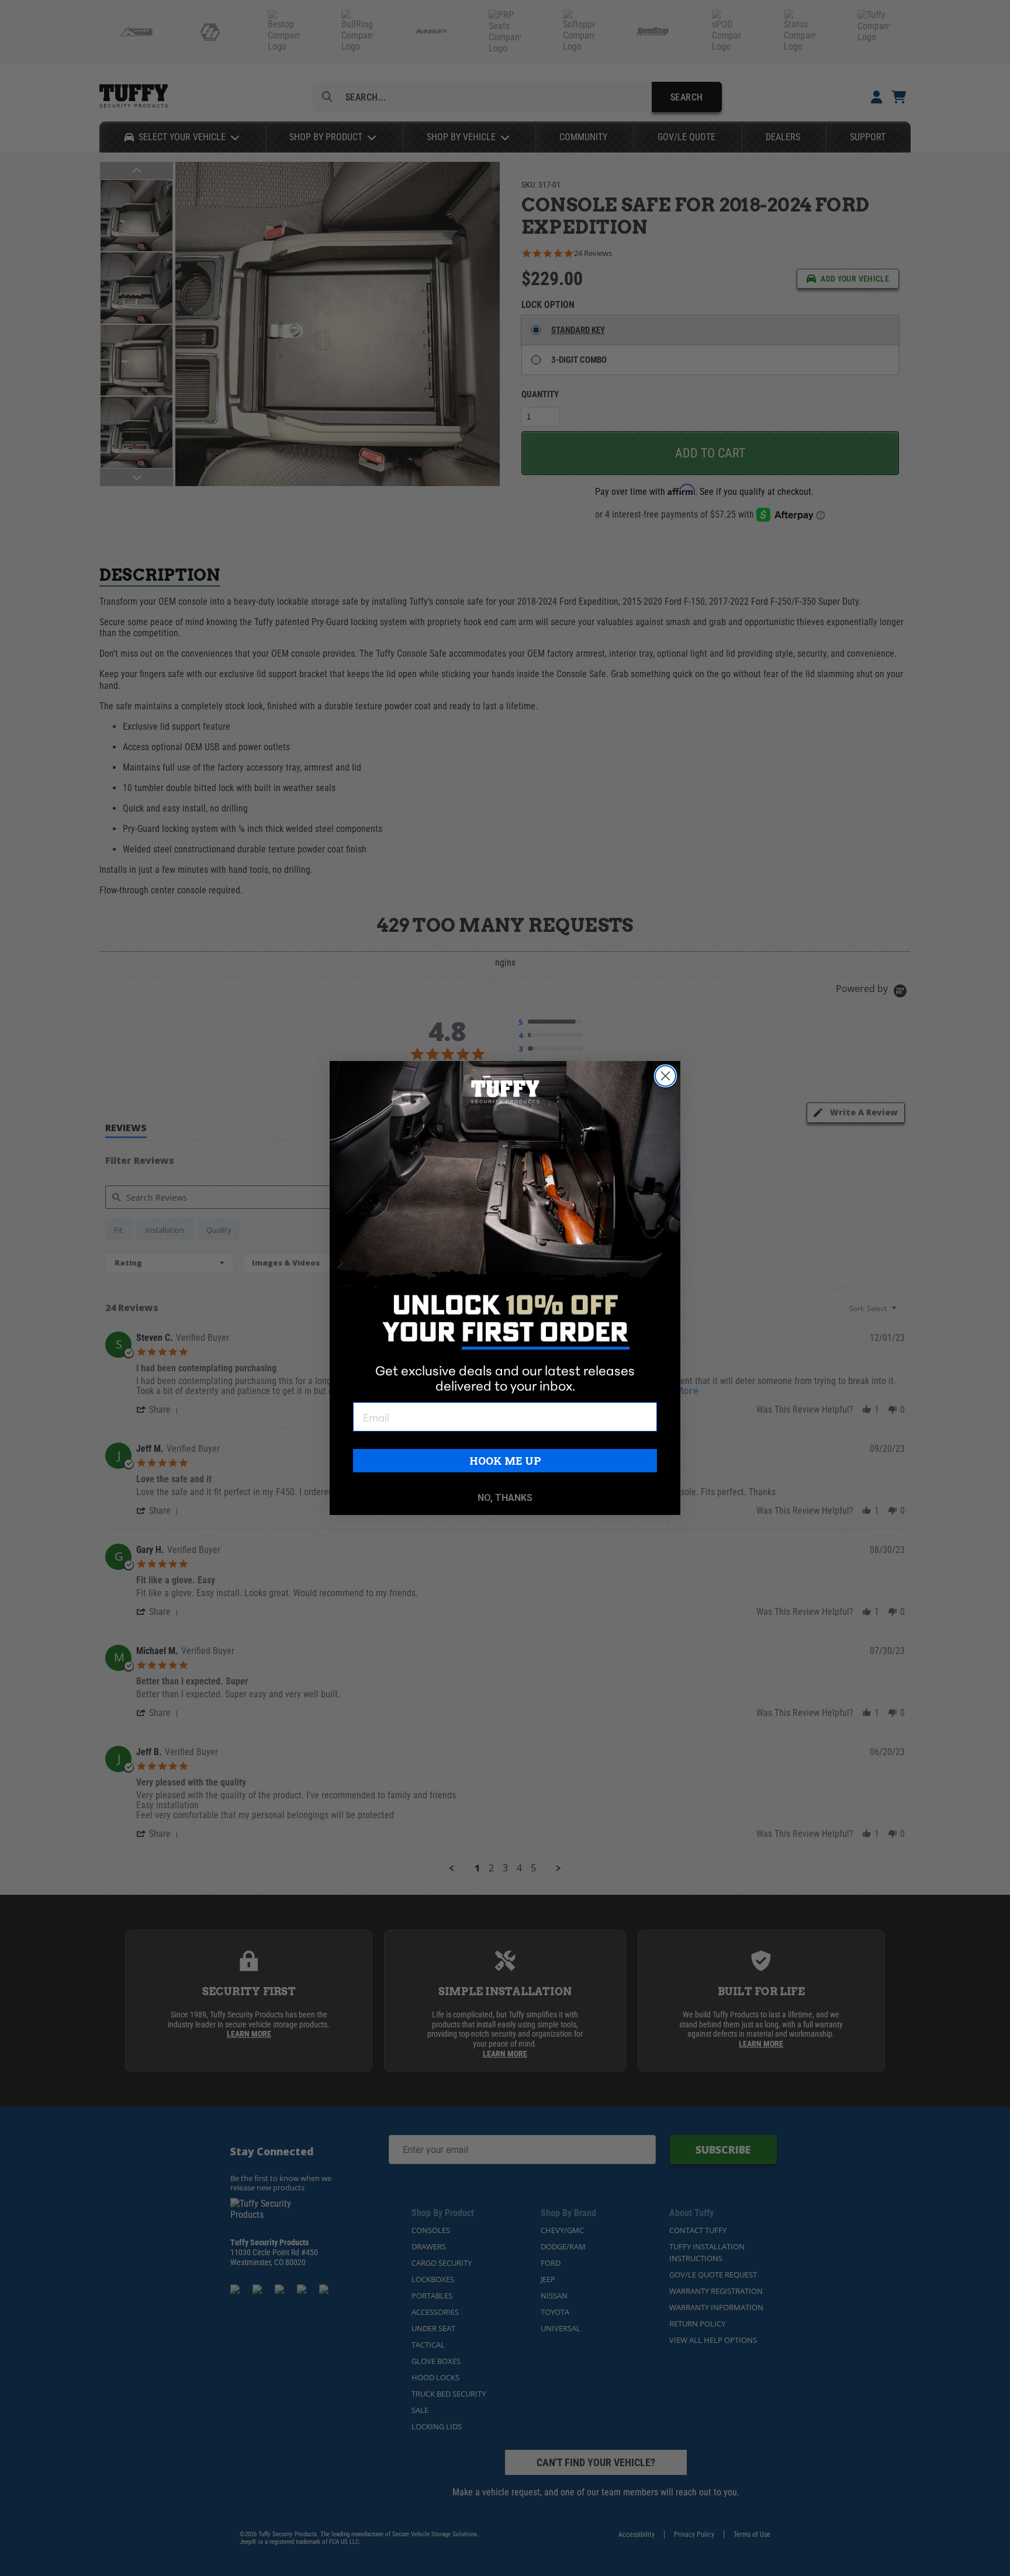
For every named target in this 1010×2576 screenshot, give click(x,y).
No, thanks (505, 1498)
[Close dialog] (665, 1076)
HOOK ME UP (505, 1461)
